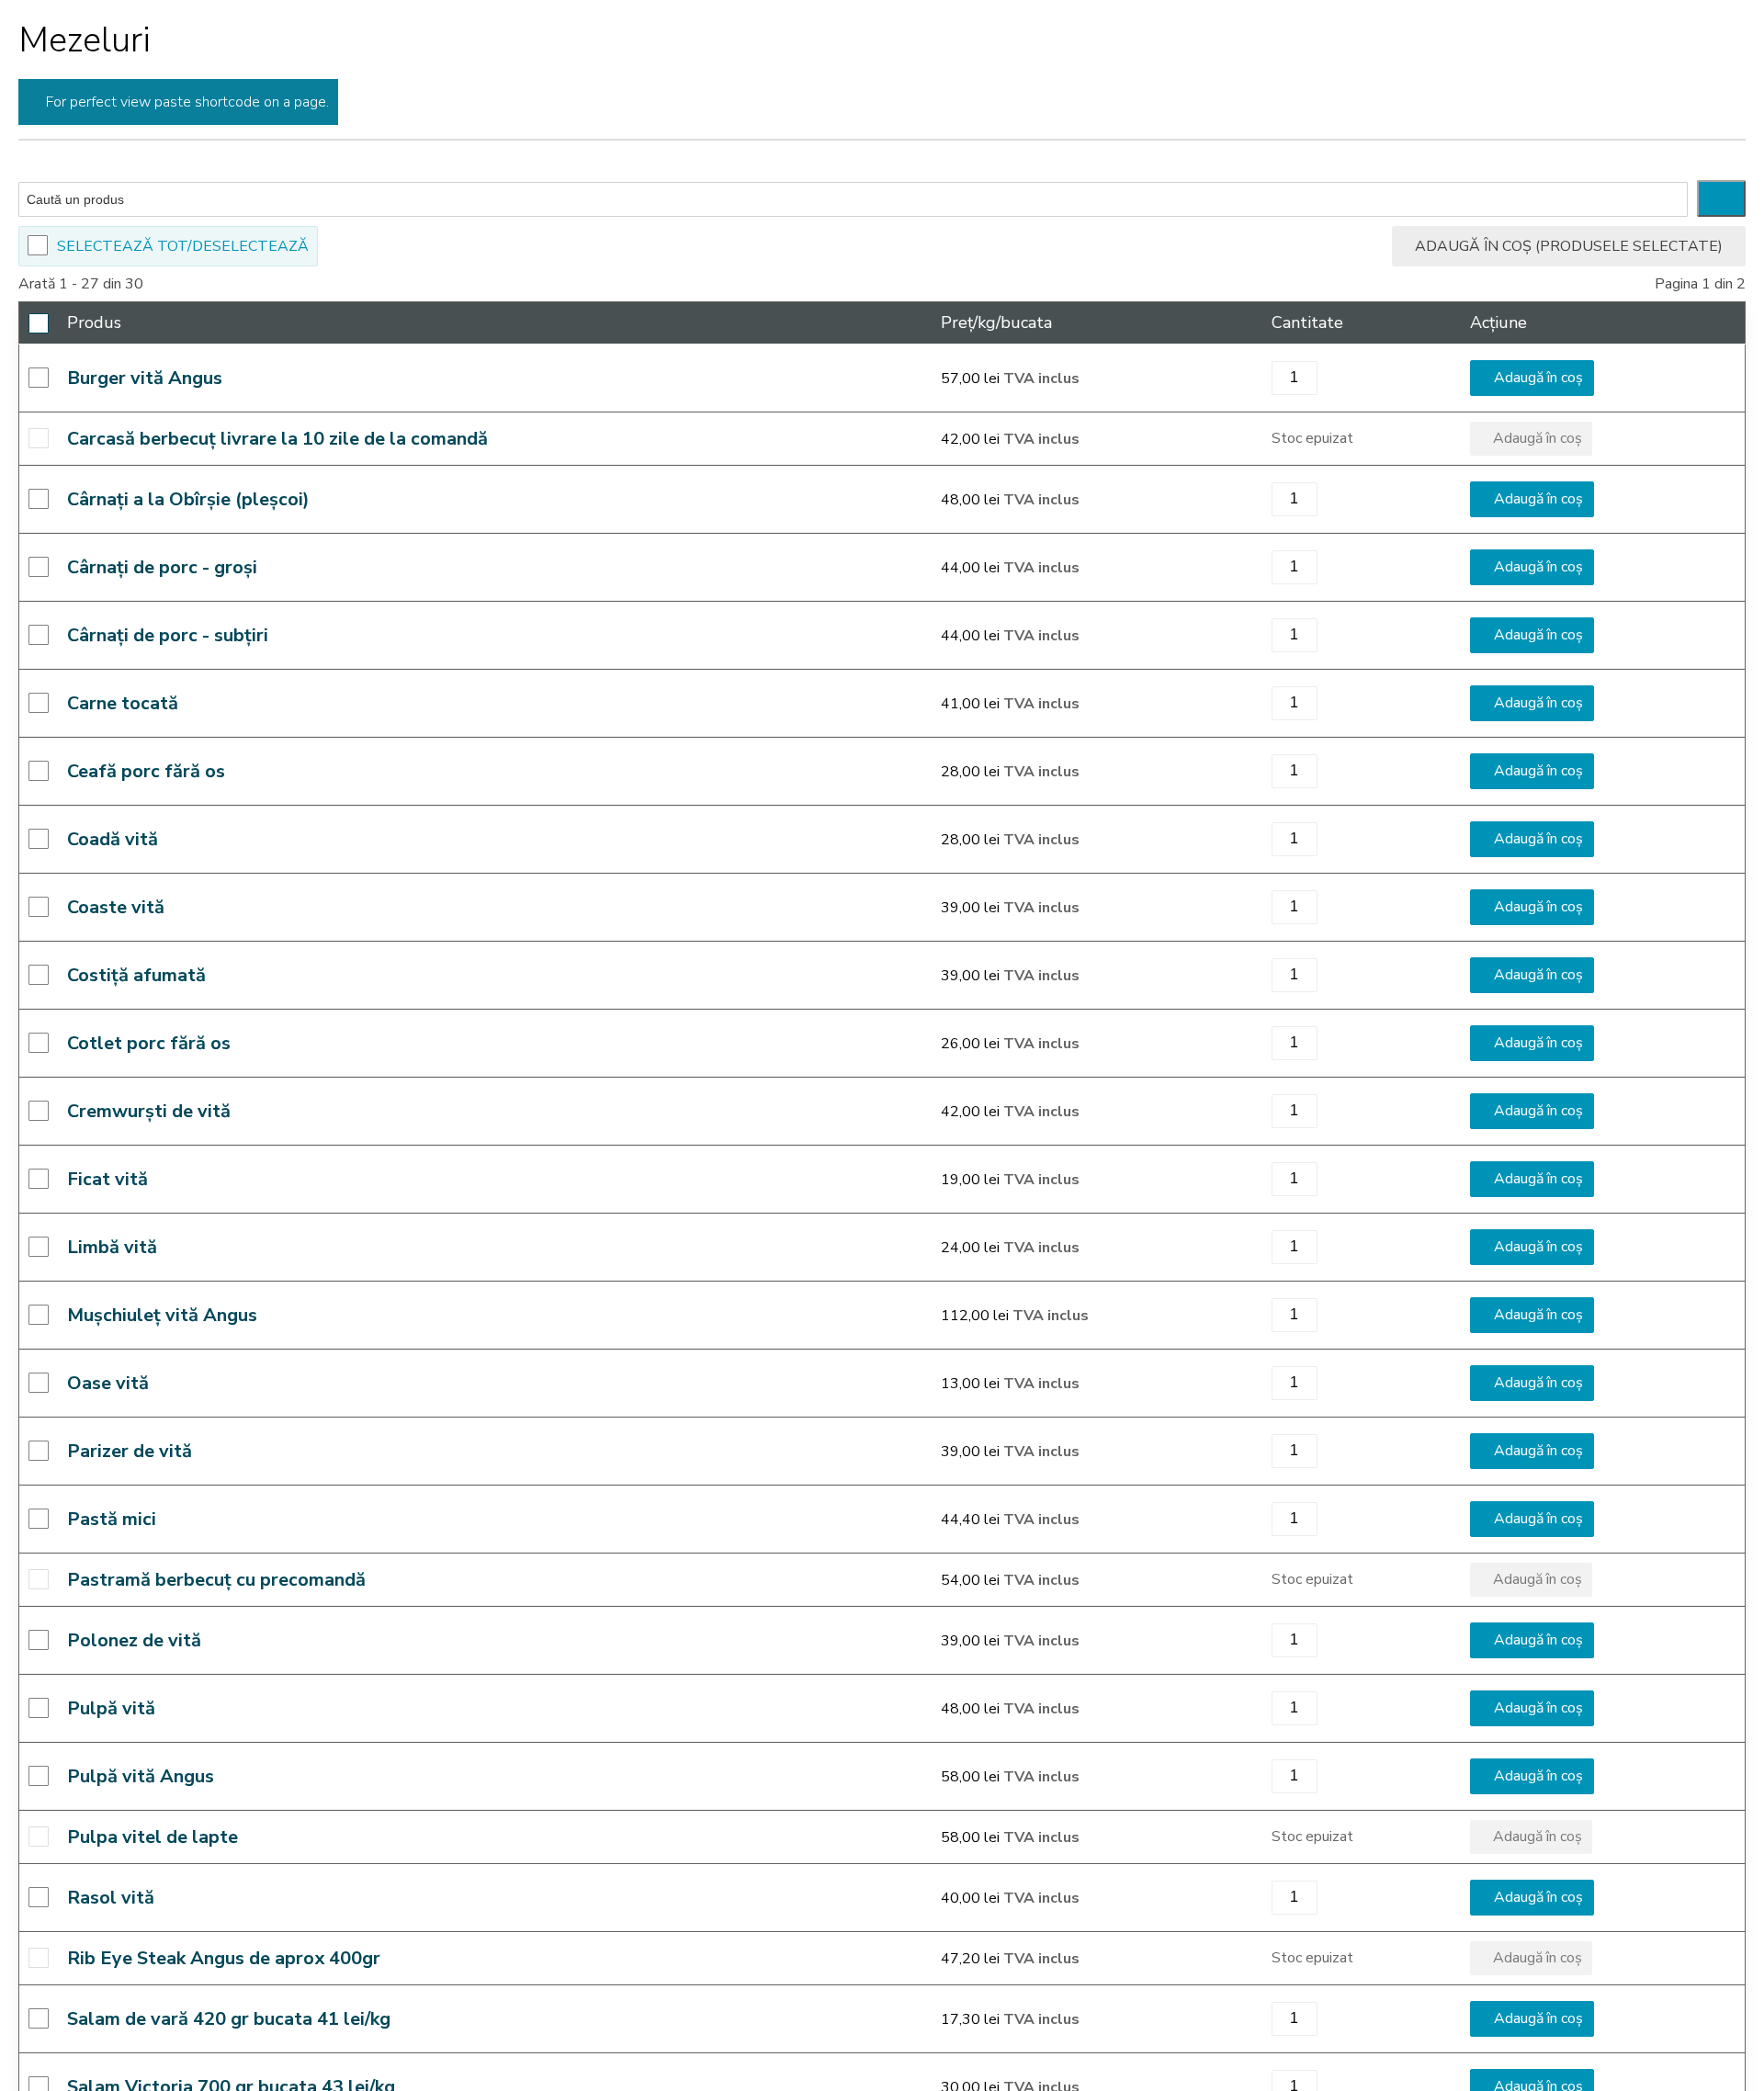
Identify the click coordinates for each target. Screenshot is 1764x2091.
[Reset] (1721, 198)
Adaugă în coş (1538, 378)
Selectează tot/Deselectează (183, 246)
